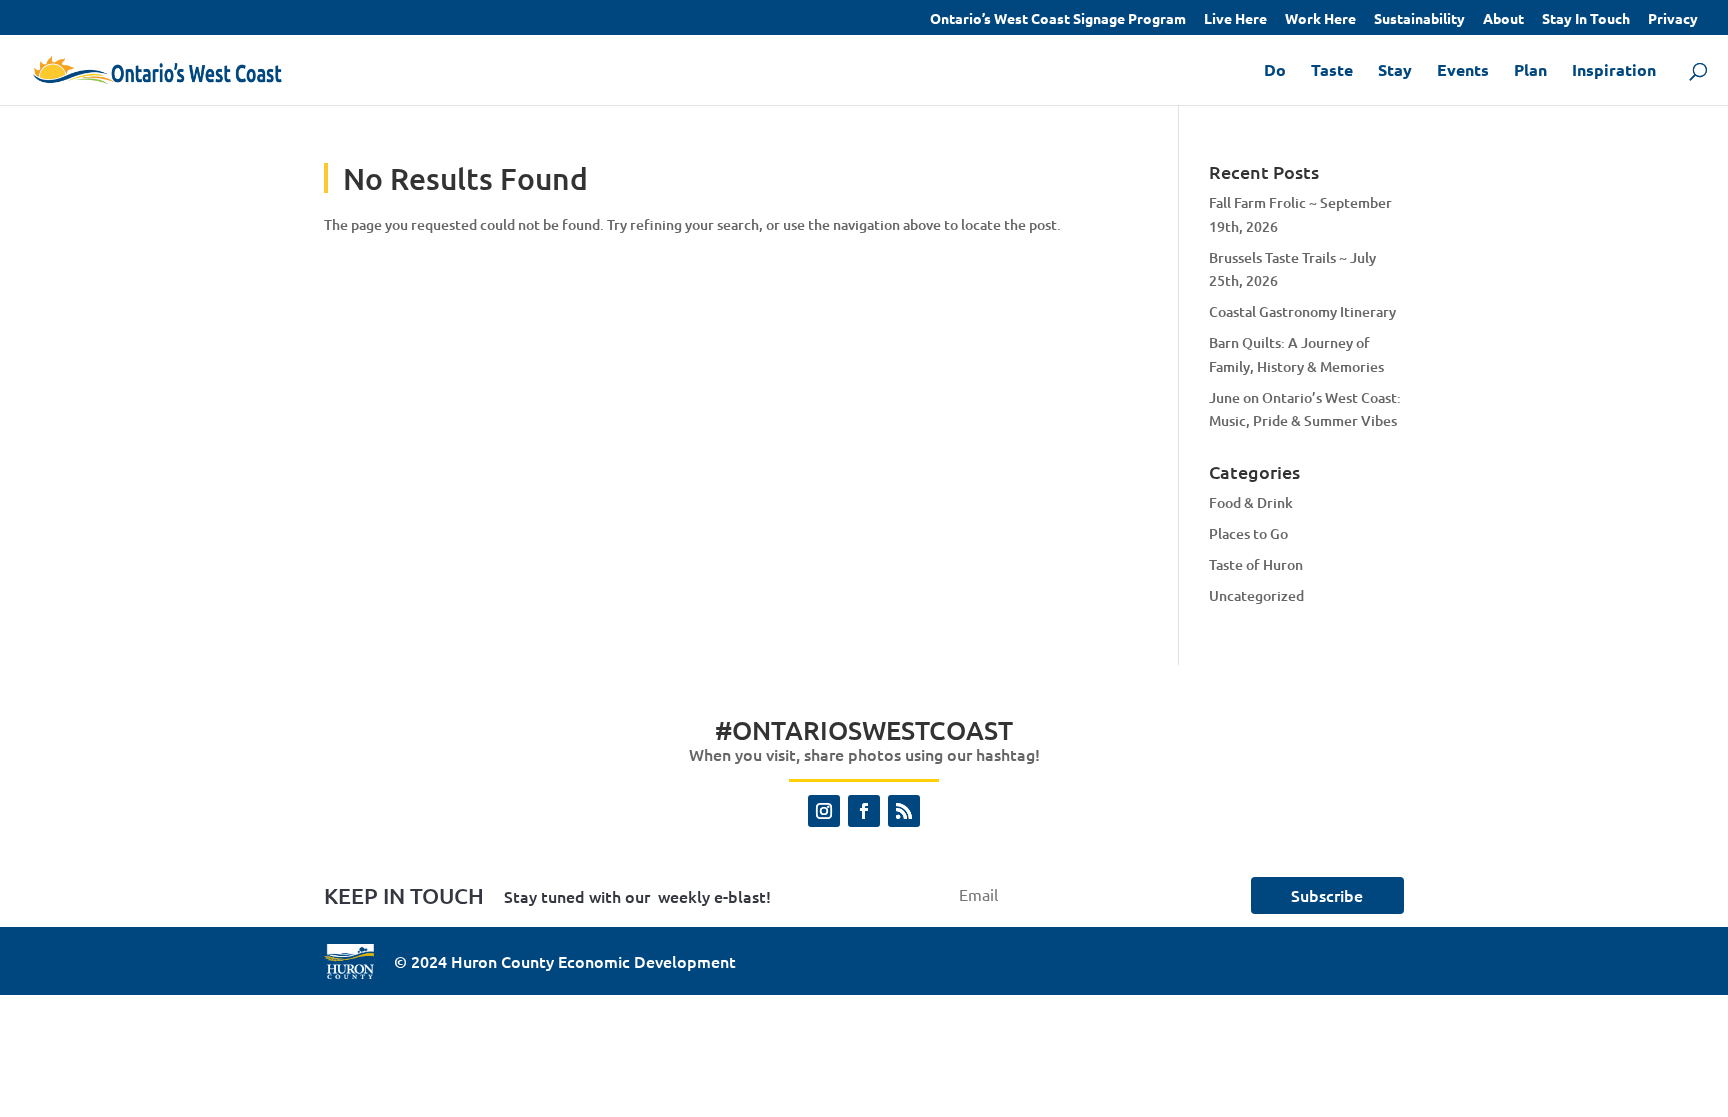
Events (1463, 71)
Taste (1332, 71)
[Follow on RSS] (904, 811)
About (1503, 19)
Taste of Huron (1256, 564)
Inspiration (1614, 71)
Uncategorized (1256, 595)
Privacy (1673, 19)
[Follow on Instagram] (824, 811)
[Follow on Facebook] (864, 811)
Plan (1530, 71)
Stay (1395, 71)
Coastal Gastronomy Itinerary (1302, 311)
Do (1275, 71)
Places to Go (1248, 533)
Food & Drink (1251, 502)
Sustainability (1419, 19)
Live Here (1235, 19)
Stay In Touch (1586, 19)
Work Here (1320, 19)
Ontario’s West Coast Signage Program (1058, 19)
